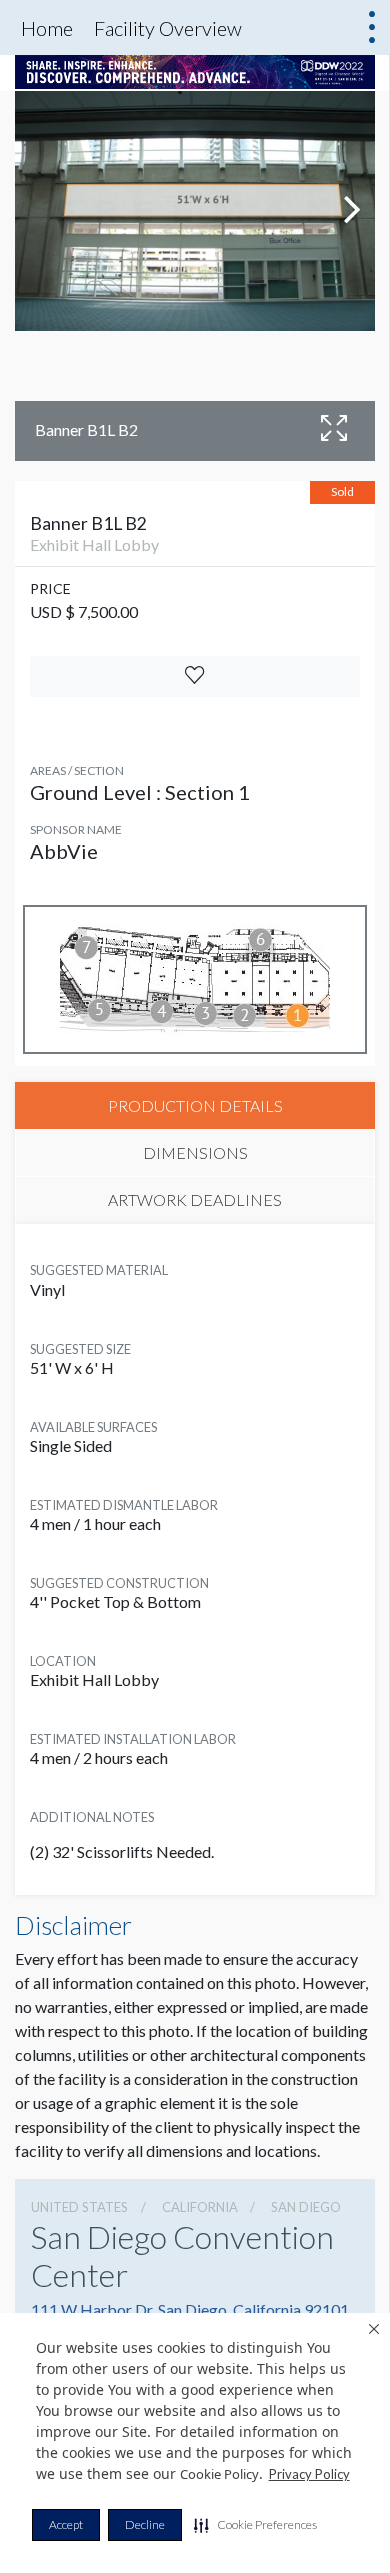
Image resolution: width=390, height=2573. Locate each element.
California (200, 2207)
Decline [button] (145, 2524)
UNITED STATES (79, 2207)
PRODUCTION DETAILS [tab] (195, 1105)
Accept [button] (66, 2524)
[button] (255, 2525)
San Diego (306, 2207)
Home (47, 28)
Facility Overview (168, 28)
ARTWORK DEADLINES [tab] (195, 1199)
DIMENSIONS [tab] (195, 1152)
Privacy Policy (309, 2474)
